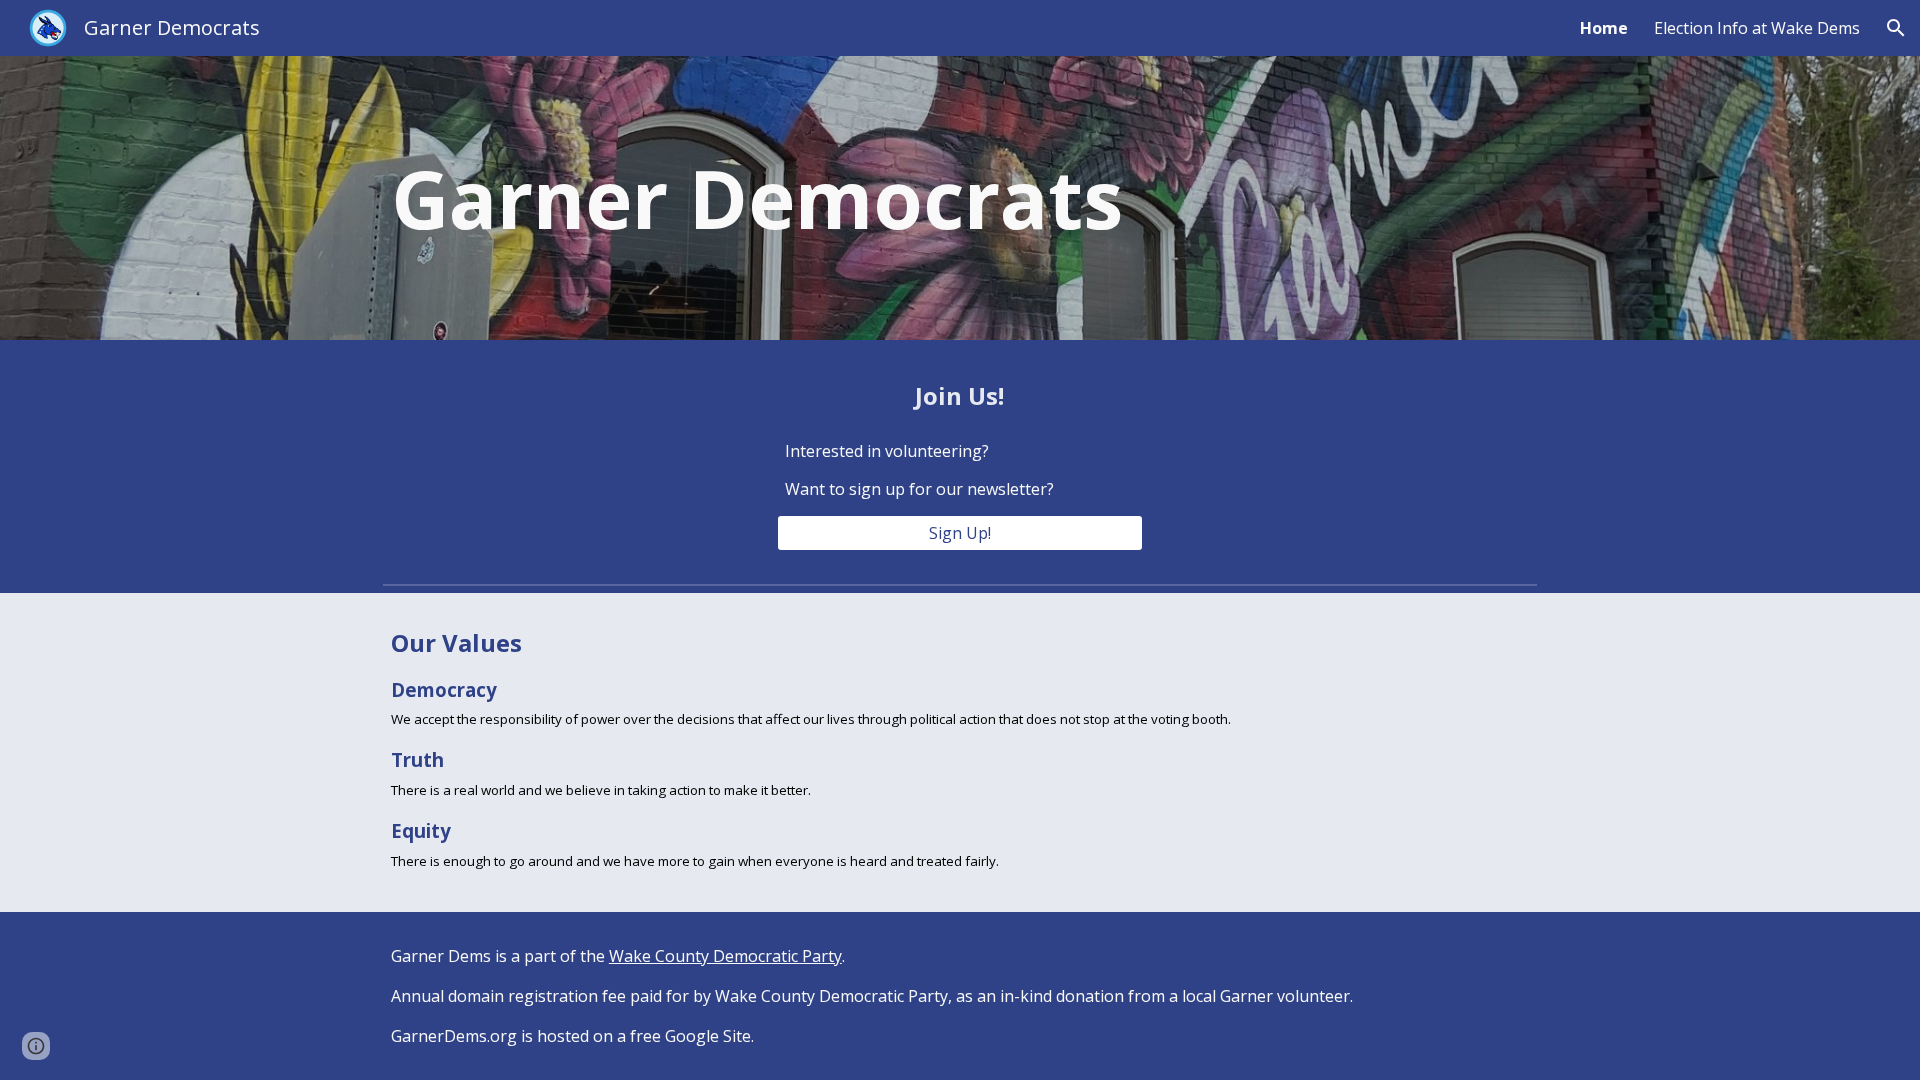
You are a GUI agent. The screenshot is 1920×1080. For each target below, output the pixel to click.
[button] (1896, 28)
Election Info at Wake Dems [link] (1757, 28)
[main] (763, 198)
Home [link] (1604, 28)
